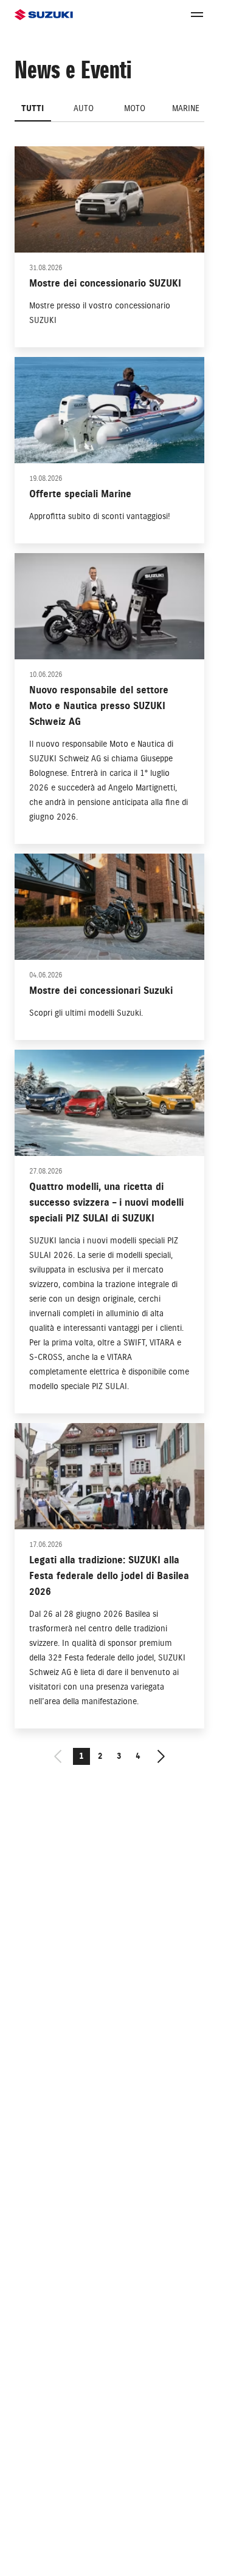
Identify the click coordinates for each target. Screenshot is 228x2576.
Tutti (33, 108)
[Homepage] (44, 15)
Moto (135, 108)
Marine (186, 108)
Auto (84, 108)
